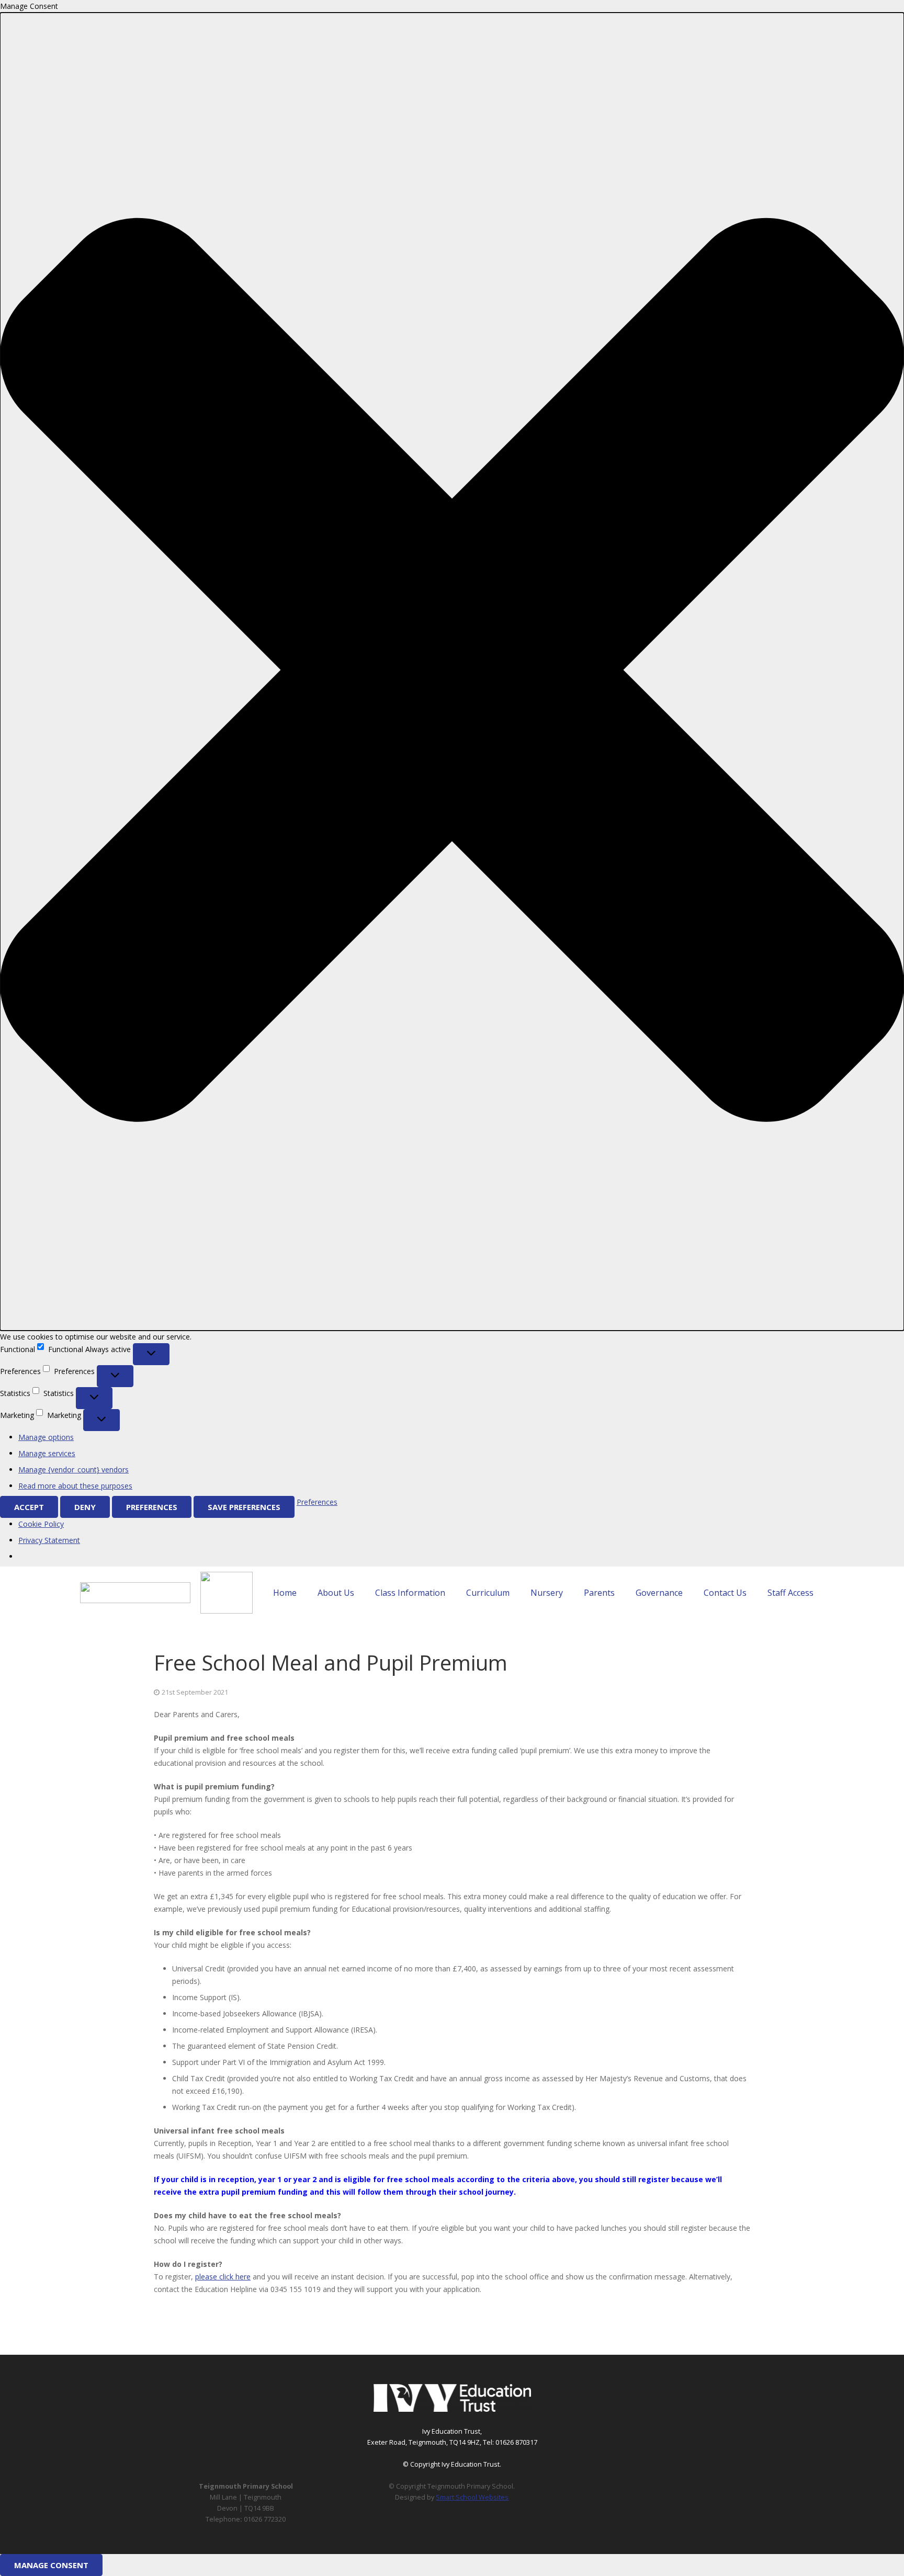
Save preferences (244, 1507)
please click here (223, 2277)
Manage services (47, 1453)
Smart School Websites (472, 2497)
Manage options (46, 1437)
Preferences (152, 1507)
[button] (452, 672)
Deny (85, 1507)
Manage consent (51, 2565)
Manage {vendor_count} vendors (74, 1469)
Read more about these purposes (75, 1486)
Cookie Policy (41, 1524)
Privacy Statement (49, 1540)
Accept (29, 1507)
